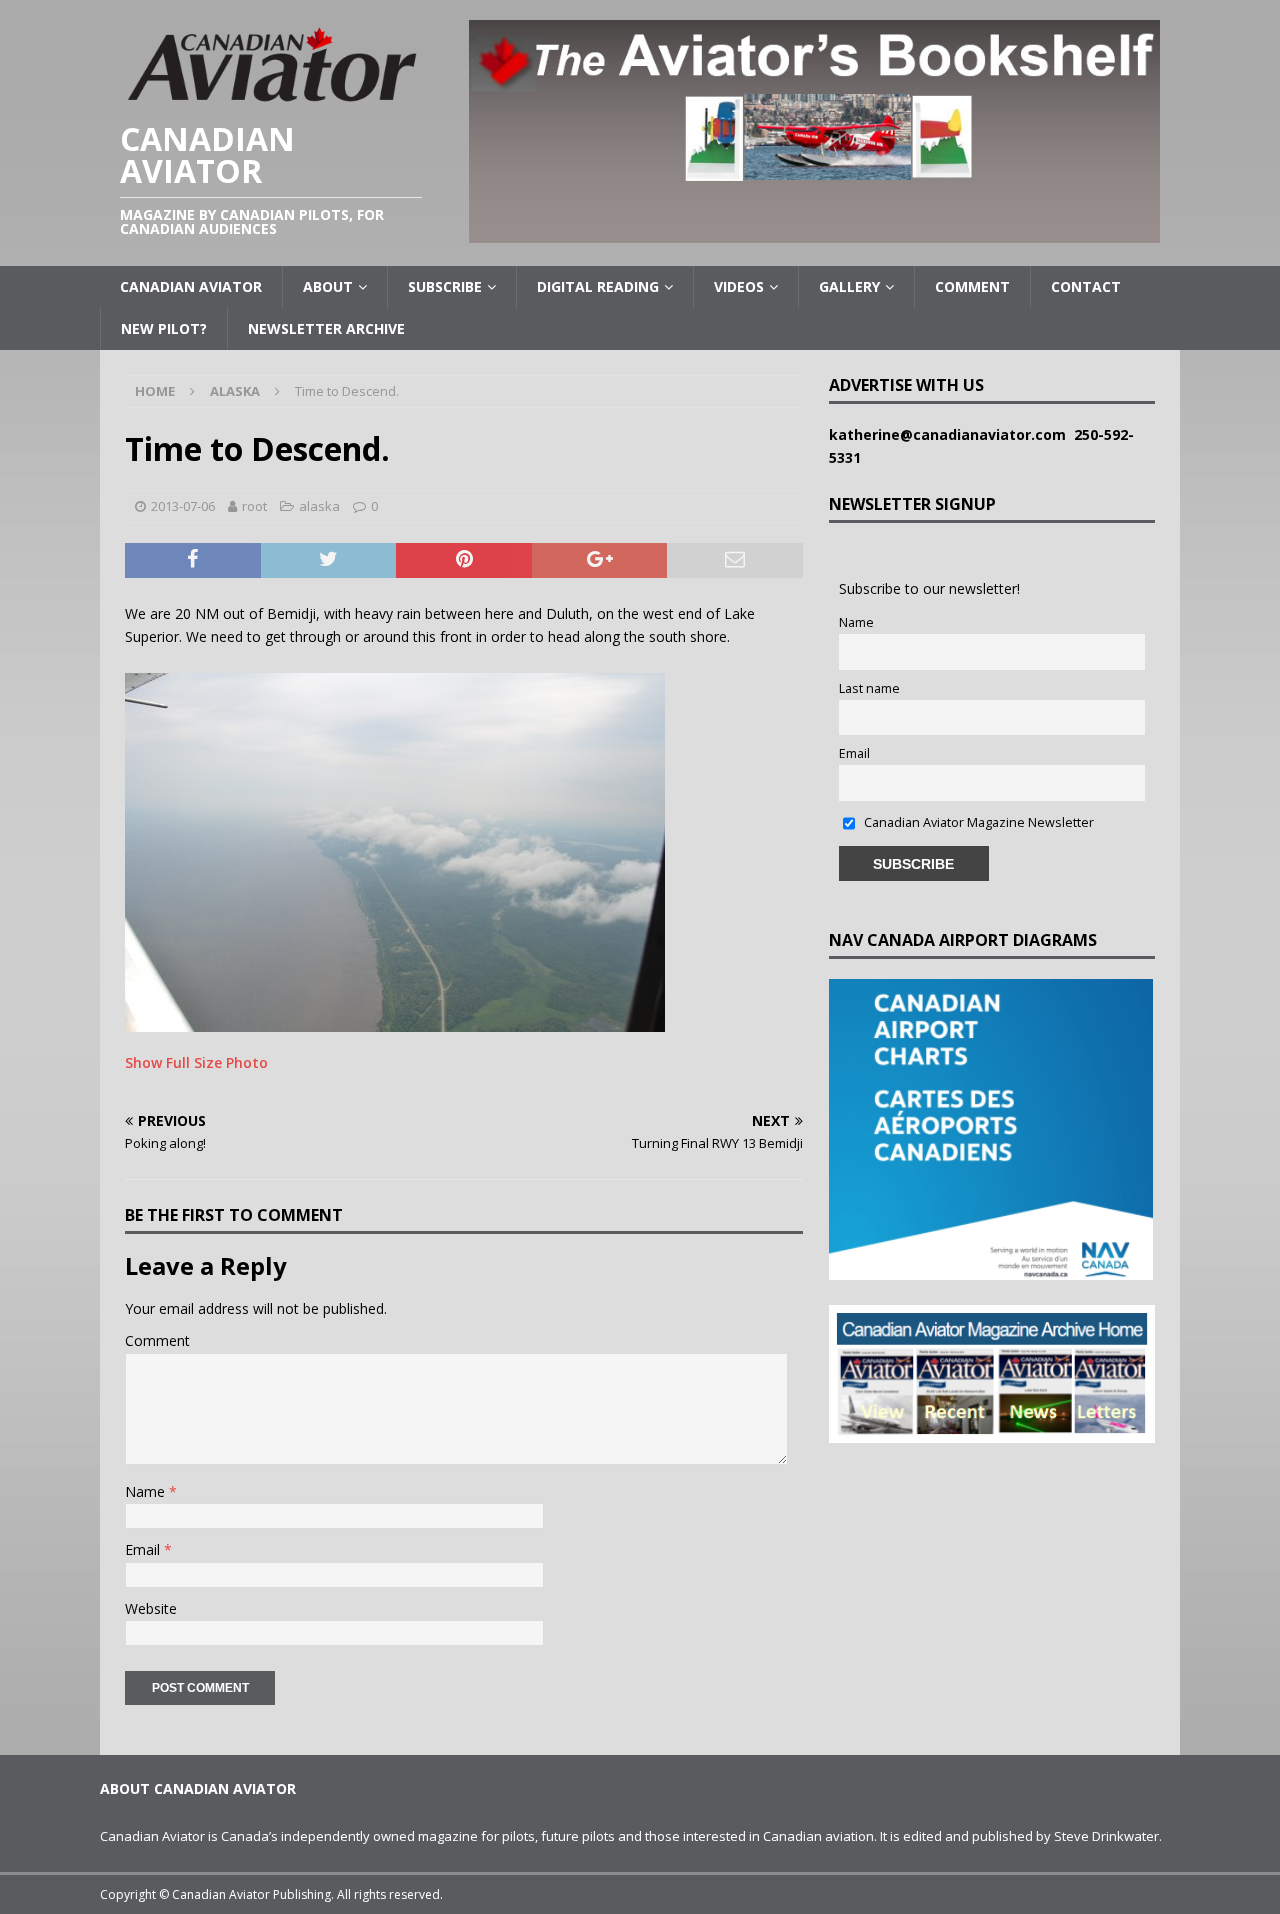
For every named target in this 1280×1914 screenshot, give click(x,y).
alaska (319, 506)
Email (144, 1549)
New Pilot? (164, 328)
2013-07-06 (183, 506)
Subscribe (445, 286)
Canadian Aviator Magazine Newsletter (977, 822)
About (328, 286)
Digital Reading (598, 286)
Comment (972, 286)
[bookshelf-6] (814, 231)
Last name (869, 688)
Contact (1086, 286)
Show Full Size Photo (196, 1062)
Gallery (849, 286)
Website (151, 1608)
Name (147, 1491)
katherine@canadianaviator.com (951, 434)
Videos (739, 286)
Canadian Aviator (191, 286)
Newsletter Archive (326, 328)
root (254, 506)
